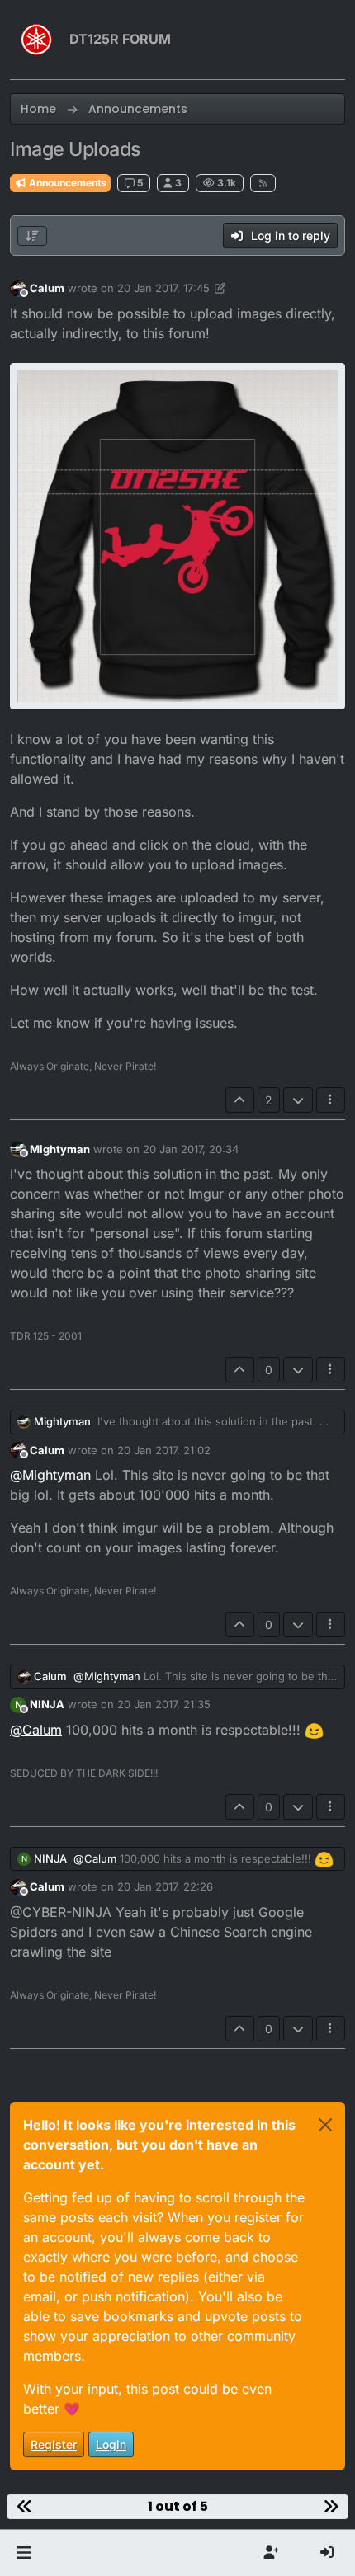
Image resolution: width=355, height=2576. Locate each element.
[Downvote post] (298, 1100)
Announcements (66, 183)
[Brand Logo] (36, 40)
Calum (47, 288)
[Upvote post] (240, 1100)
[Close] (325, 2125)
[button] (24, 2553)
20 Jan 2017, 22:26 (165, 1886)
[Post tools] (331, 1100)
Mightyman (60, 1149)
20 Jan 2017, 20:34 (191, 1149)
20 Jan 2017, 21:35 (164, 1704)
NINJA (47, 1704)
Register (54, 2444)
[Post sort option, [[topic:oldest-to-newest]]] (32, 236)
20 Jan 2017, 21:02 (164, 1450)
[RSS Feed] (263, 183)
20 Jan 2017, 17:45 (163, 288)
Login (111, 2444)
